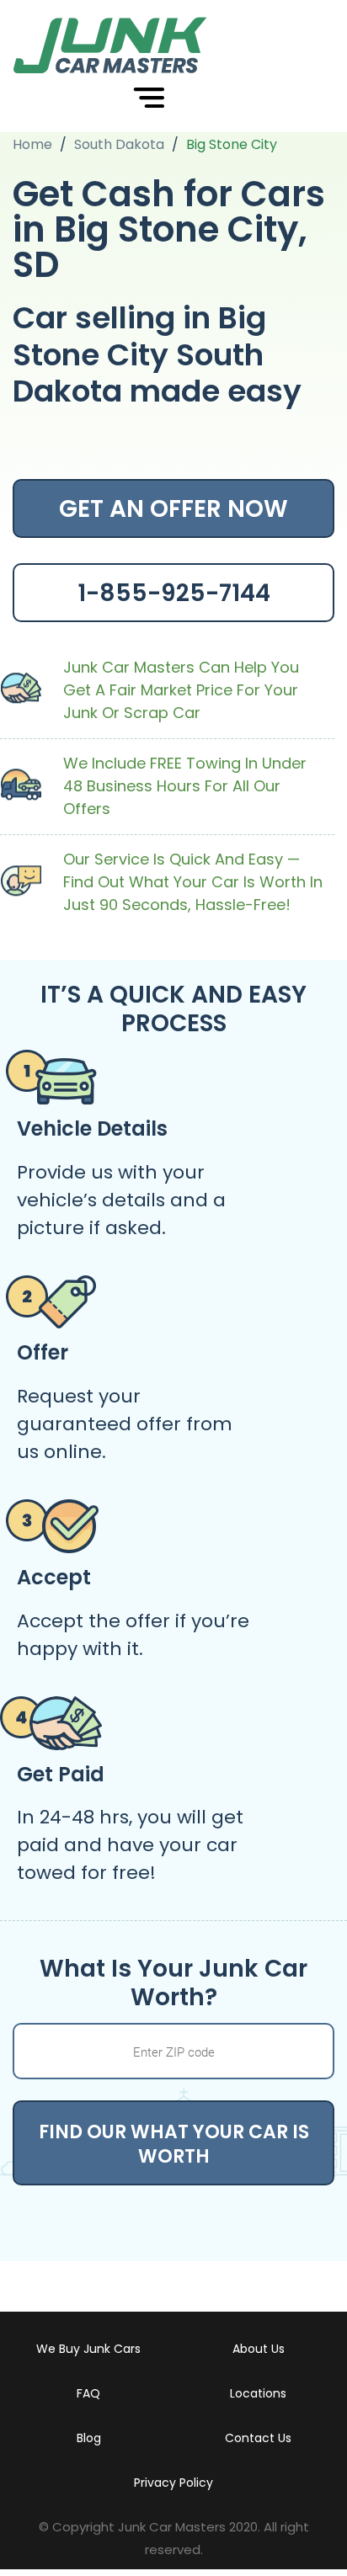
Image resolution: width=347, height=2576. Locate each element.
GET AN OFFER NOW (173, 509)
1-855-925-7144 (174, 593)
